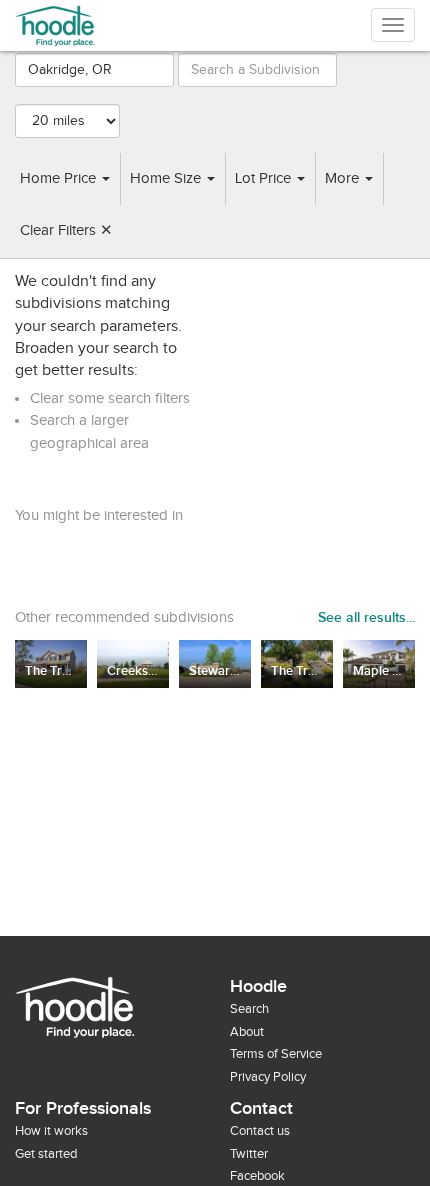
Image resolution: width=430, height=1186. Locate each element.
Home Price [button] (60, 178)
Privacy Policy (268, 1077)
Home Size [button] (167, 178)
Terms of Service (276, 1054)
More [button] (344, 178)
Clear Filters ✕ (66, 230)
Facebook (257, 1176)
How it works (51, 1131)
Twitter (249, 1154)
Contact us (260, 1131)
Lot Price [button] (265, 178)
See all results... (366, 617)
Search (249, 1009)
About (247, 1032)
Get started (46, 1154)
